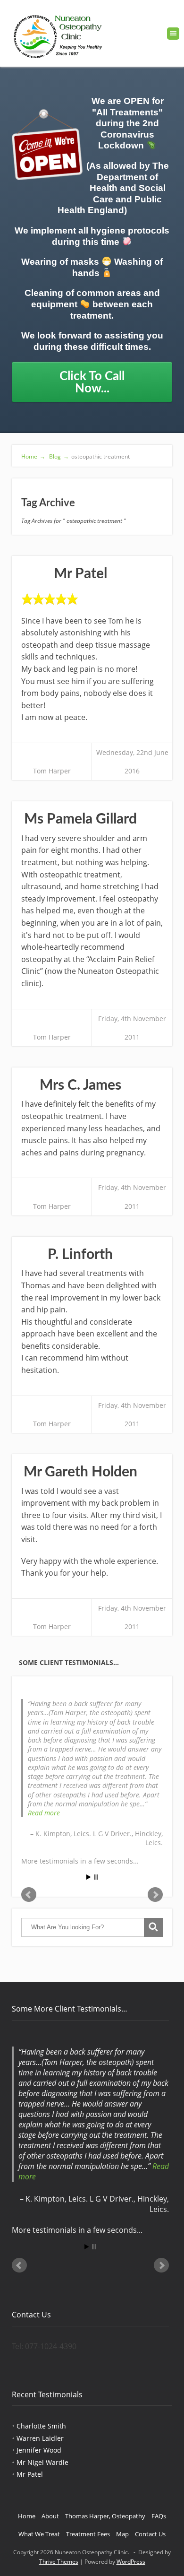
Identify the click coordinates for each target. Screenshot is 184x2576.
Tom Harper (52, 771)
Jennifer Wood (39, 2450)
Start (89, 1877)
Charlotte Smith (41, 2426)
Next (155, 1895)
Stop (96, 1877)
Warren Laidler (40, 2438)
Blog (58, 456)
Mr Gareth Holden (80, 1472)
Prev (29, 1895)
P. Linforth (80, 1255)
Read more (44, 1813)
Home (33, 456)
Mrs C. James (80, 1085)
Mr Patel (80, 574)
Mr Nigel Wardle (42, 2462)
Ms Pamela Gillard (80, 819)
